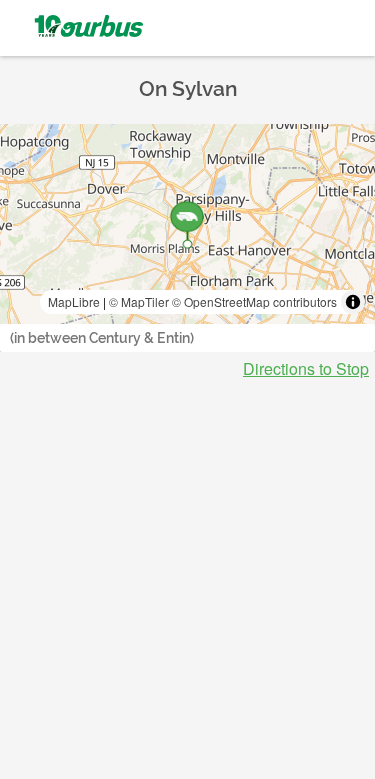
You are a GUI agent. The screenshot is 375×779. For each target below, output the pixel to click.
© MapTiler (139, 301)
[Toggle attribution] (353, 302)
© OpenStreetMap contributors (254, 301)
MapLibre (74, 301)
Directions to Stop (306, 369)
